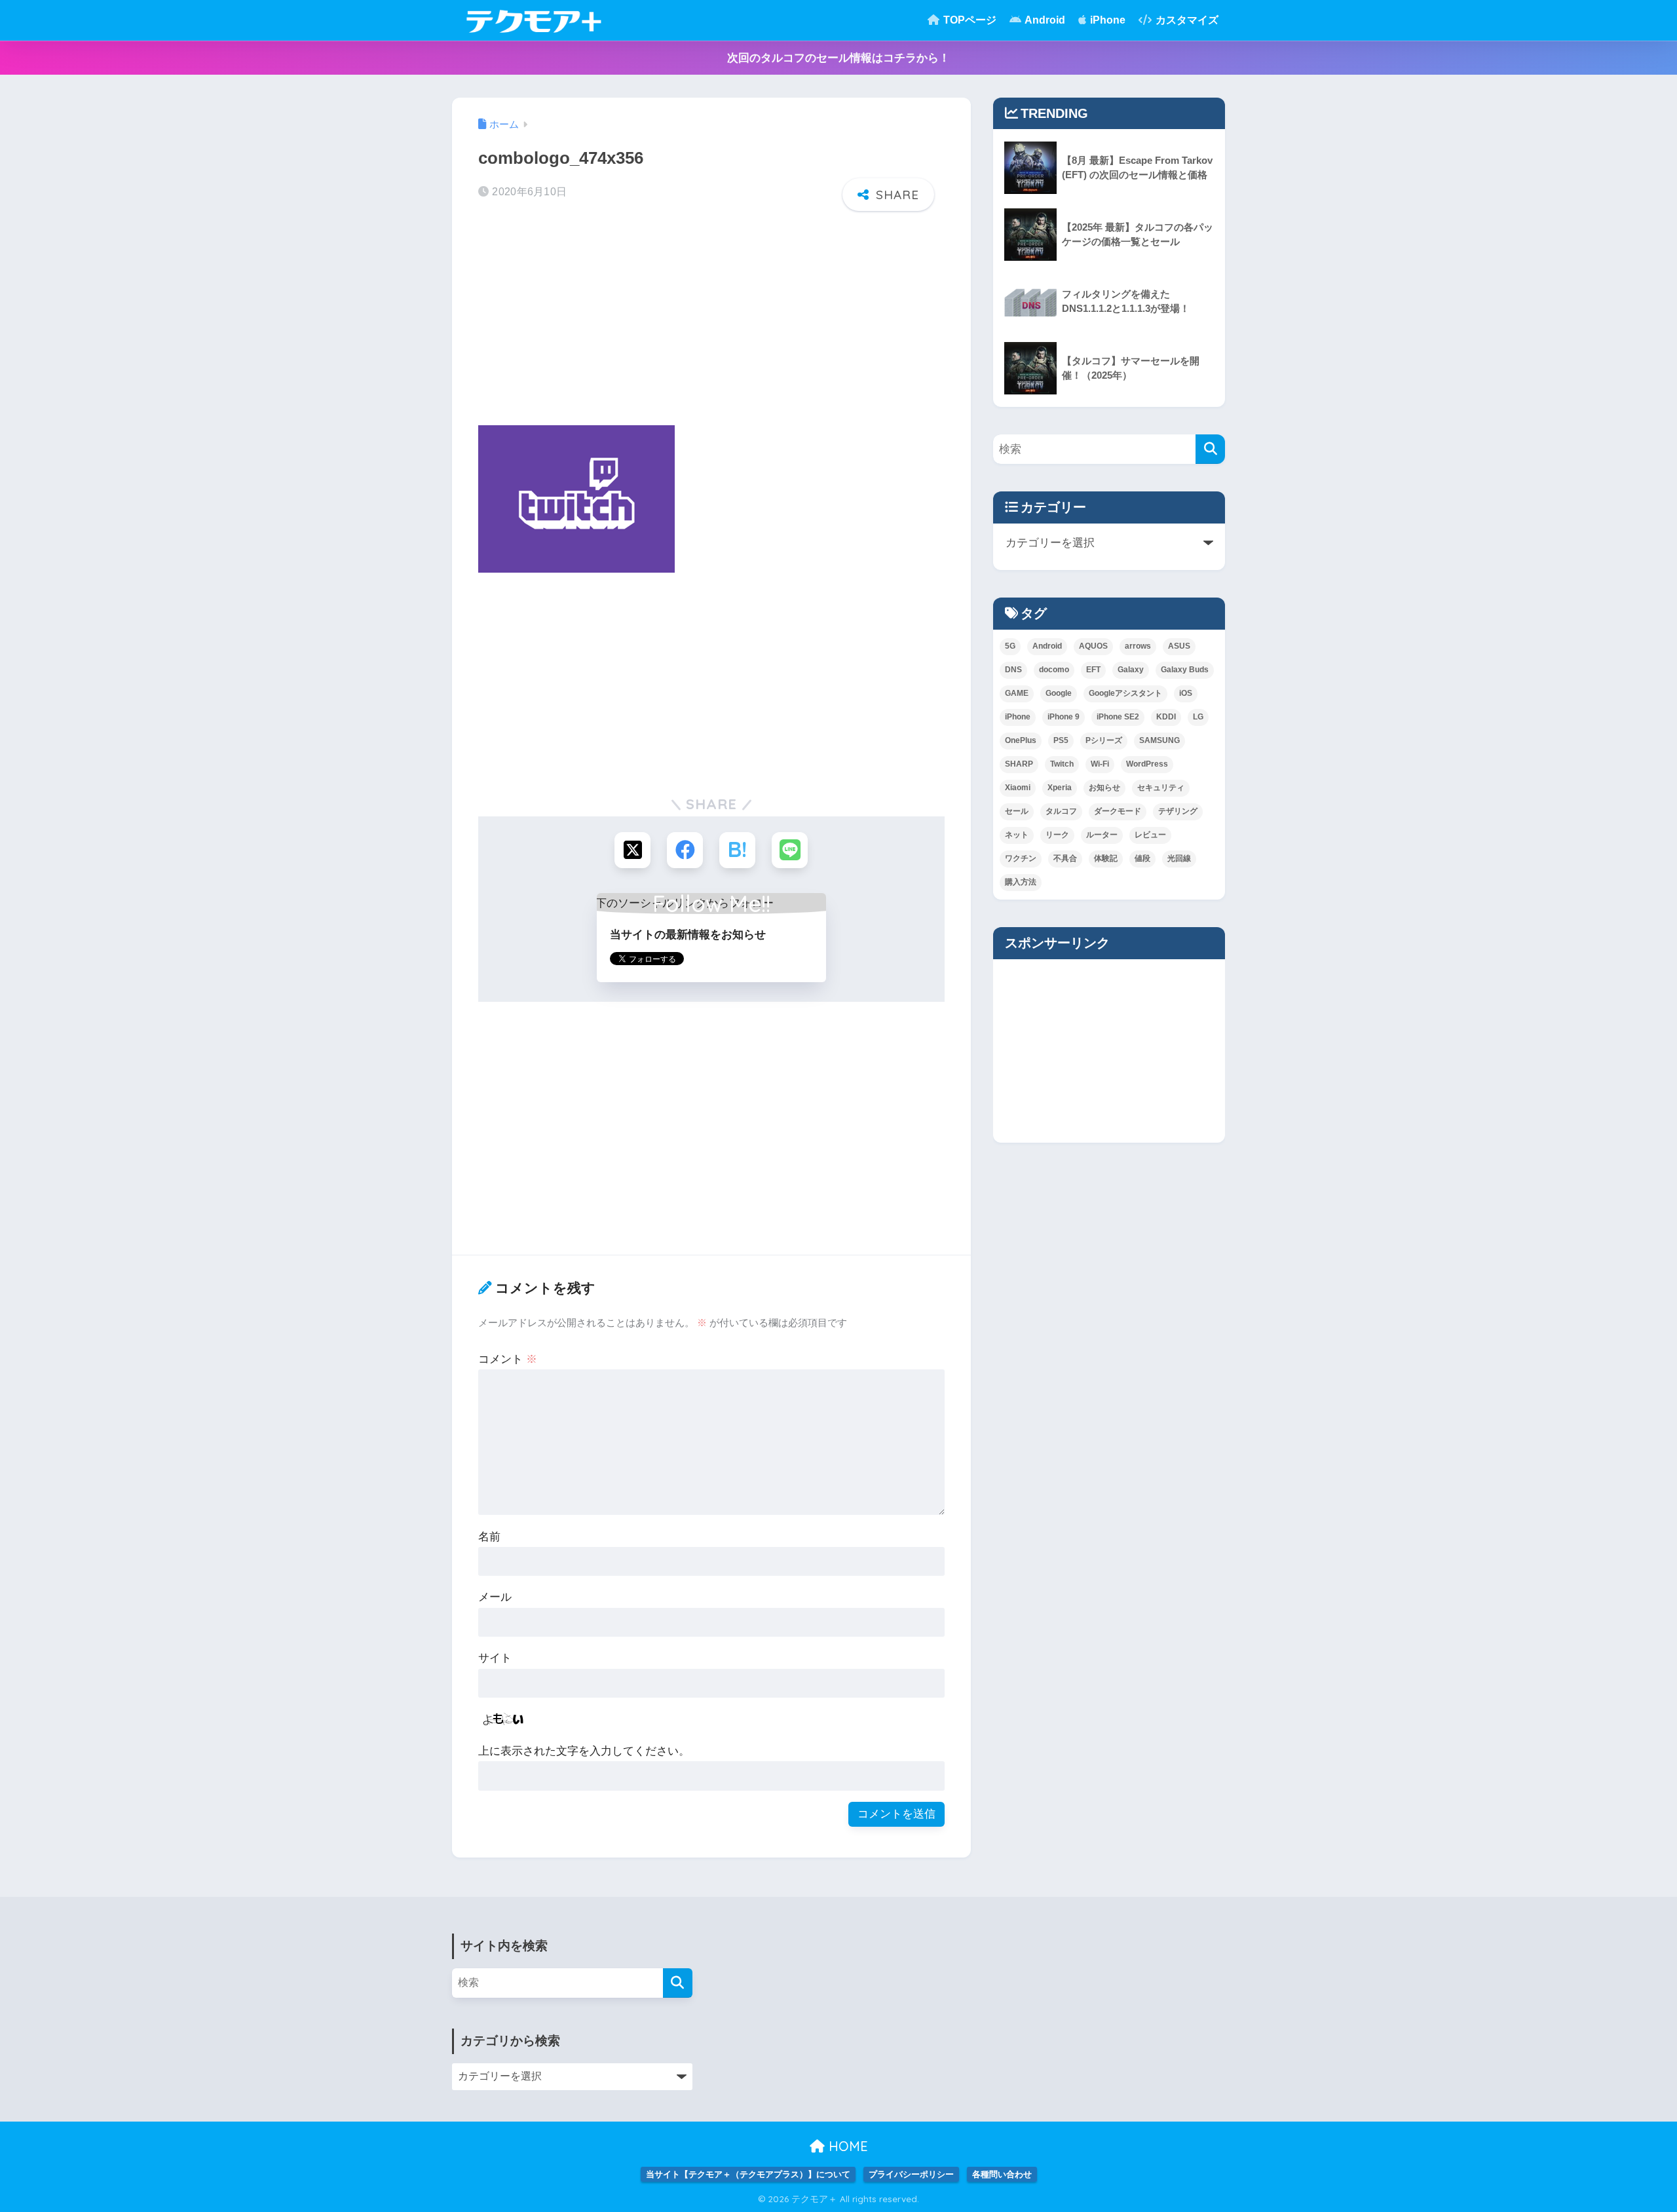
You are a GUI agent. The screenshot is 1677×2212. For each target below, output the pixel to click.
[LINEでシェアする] (790, 850)
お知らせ (1104, 788)
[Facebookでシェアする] (685, 850)
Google (1059, 693)
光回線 (1179, 858)
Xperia (1060, 788)
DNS (1013, 670)
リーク (1057, 835)
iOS (1186, 693)
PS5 (1061, 740)
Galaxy (1131, 670)
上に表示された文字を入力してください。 (584, 1751)
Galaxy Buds (1185, 670)
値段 (1142, 858)
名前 (489, 1537)
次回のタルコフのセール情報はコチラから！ (838, 58)
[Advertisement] (711, 322)
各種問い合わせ (1002, 2174)
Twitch (1062, 764)
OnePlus (1021, 740)
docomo (1054, 670)
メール (495, 1597)
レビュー (1150, 835)
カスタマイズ (1186, 20)
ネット (1017, 835)
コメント (508, 1359)
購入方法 (1021, 882)
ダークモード (1118, 811)
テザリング (1178, 811)
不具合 (1065, 858)
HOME (846, 2146)
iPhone (1106, 20)
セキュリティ (1161, 788)
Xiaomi (1018, 788)
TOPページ (969, 20)
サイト (495, 1658)
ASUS (1179, 646)
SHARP (1019, 764)
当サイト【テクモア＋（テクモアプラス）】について (748, 2174)
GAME (1017, 693)
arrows (1138, 646)
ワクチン (1021, 858)
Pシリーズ (1104, 740)
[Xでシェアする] (632, 850)
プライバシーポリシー (911, 2174)
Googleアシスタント (1125, 693)
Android (1044, 20)
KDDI (1166, 717)
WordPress (1147, 764)
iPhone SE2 (1118, 717)
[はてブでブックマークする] (737, 850)
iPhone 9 (1064, 717)
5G (1010, 646)
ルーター (1102, 835)
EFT (1093, 670)
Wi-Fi (1100, 764)
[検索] (1210, 449)
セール (1017, 811)
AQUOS (1093, 646)
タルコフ (1061, 811)
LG (1198, 717)
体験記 (1106, 858)
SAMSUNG (1159, 740)
